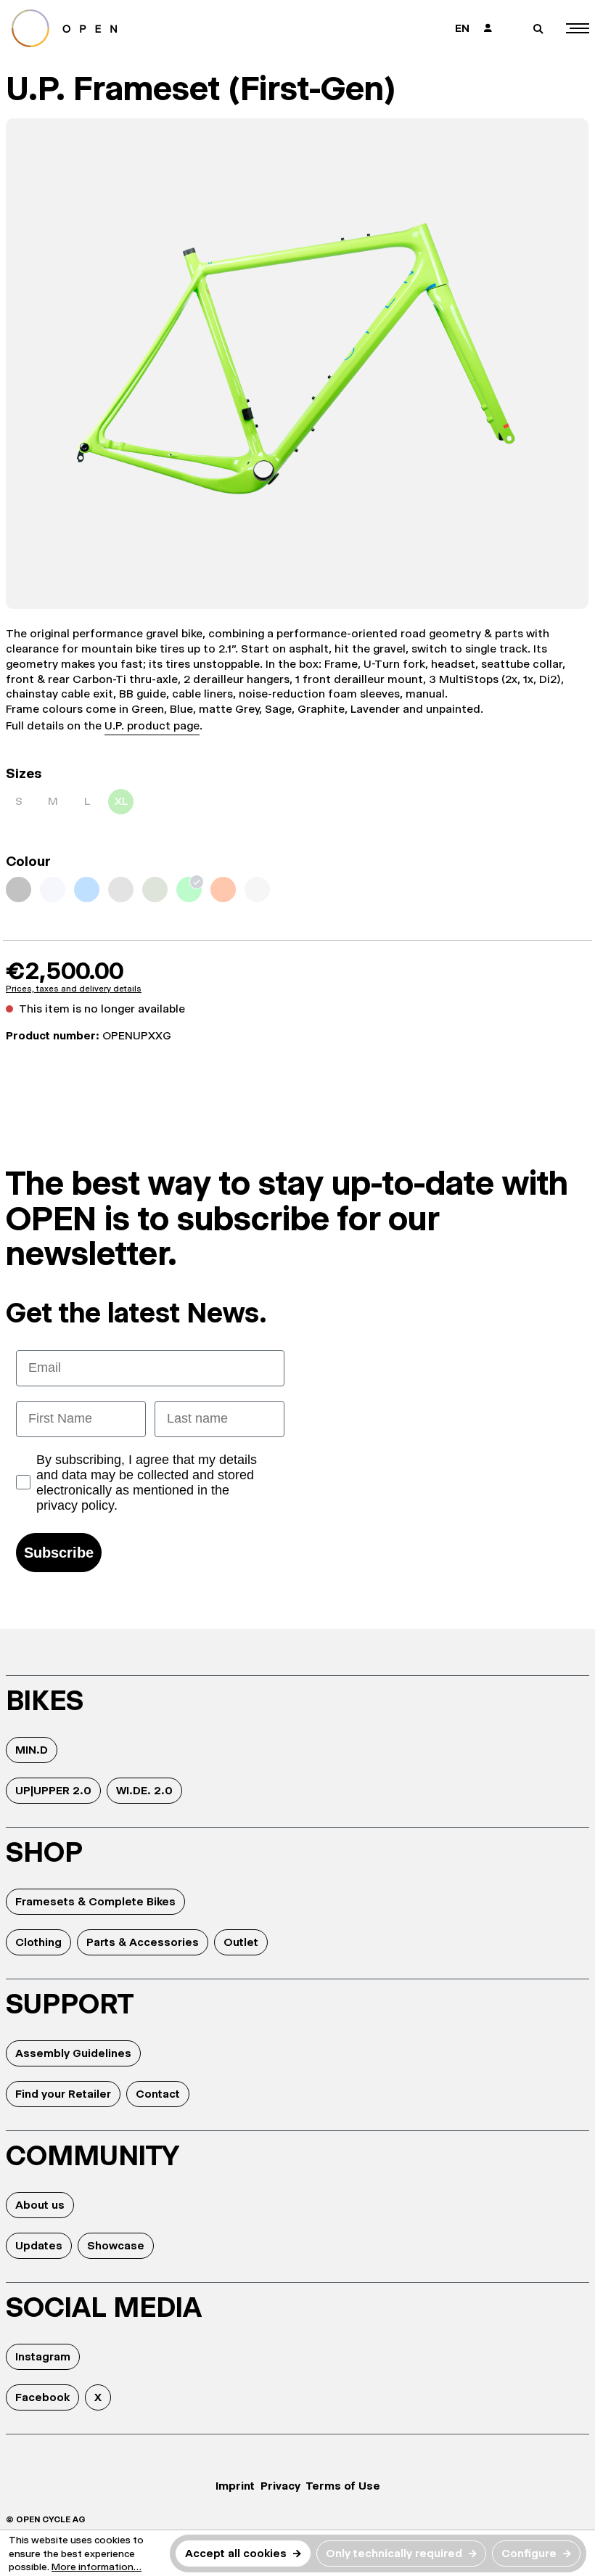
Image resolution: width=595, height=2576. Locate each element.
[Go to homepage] (146, 28)
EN (462, 28)
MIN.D (32, 1750)
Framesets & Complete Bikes (95, 1901)
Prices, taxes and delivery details (74, 989)
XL (121, 801)
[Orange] (223, 890)
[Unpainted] (257, 890)
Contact (158, 2094)
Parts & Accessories (143, 1942)
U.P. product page (152, 725)
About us (40, 2205)
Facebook (42, 2397)
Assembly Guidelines (73, 2053)
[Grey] (121, 890)
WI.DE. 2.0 (144, 1790)
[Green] (189, 890)
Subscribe (59, 1553)
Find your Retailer (63, 2094)
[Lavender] (53, 890)
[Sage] (155, 890)
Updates (39, 2245)
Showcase (116, 2245)
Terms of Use (343, 2486)
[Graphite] (19, 890)
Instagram (43, 2356)
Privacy (280, 2486)
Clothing (38, 1942)
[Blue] (87, 890)
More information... (97, 2567)
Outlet (241, 1942)
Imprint (235, 2486)
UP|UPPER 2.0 (53, 1790)
